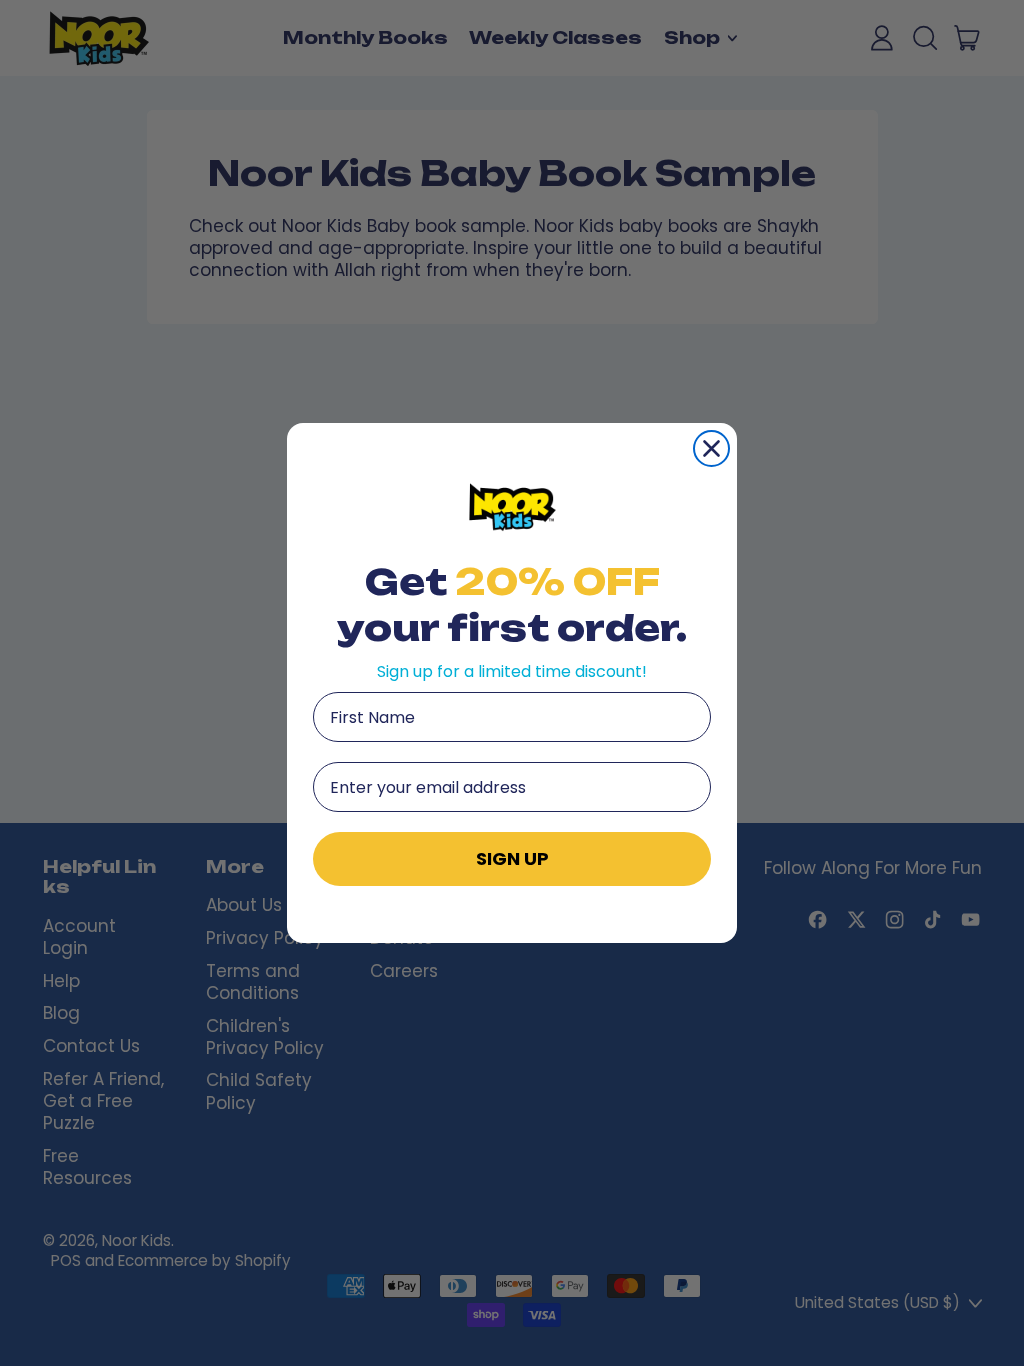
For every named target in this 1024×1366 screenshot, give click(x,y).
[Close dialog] (711, 448)
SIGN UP (512, 858)
